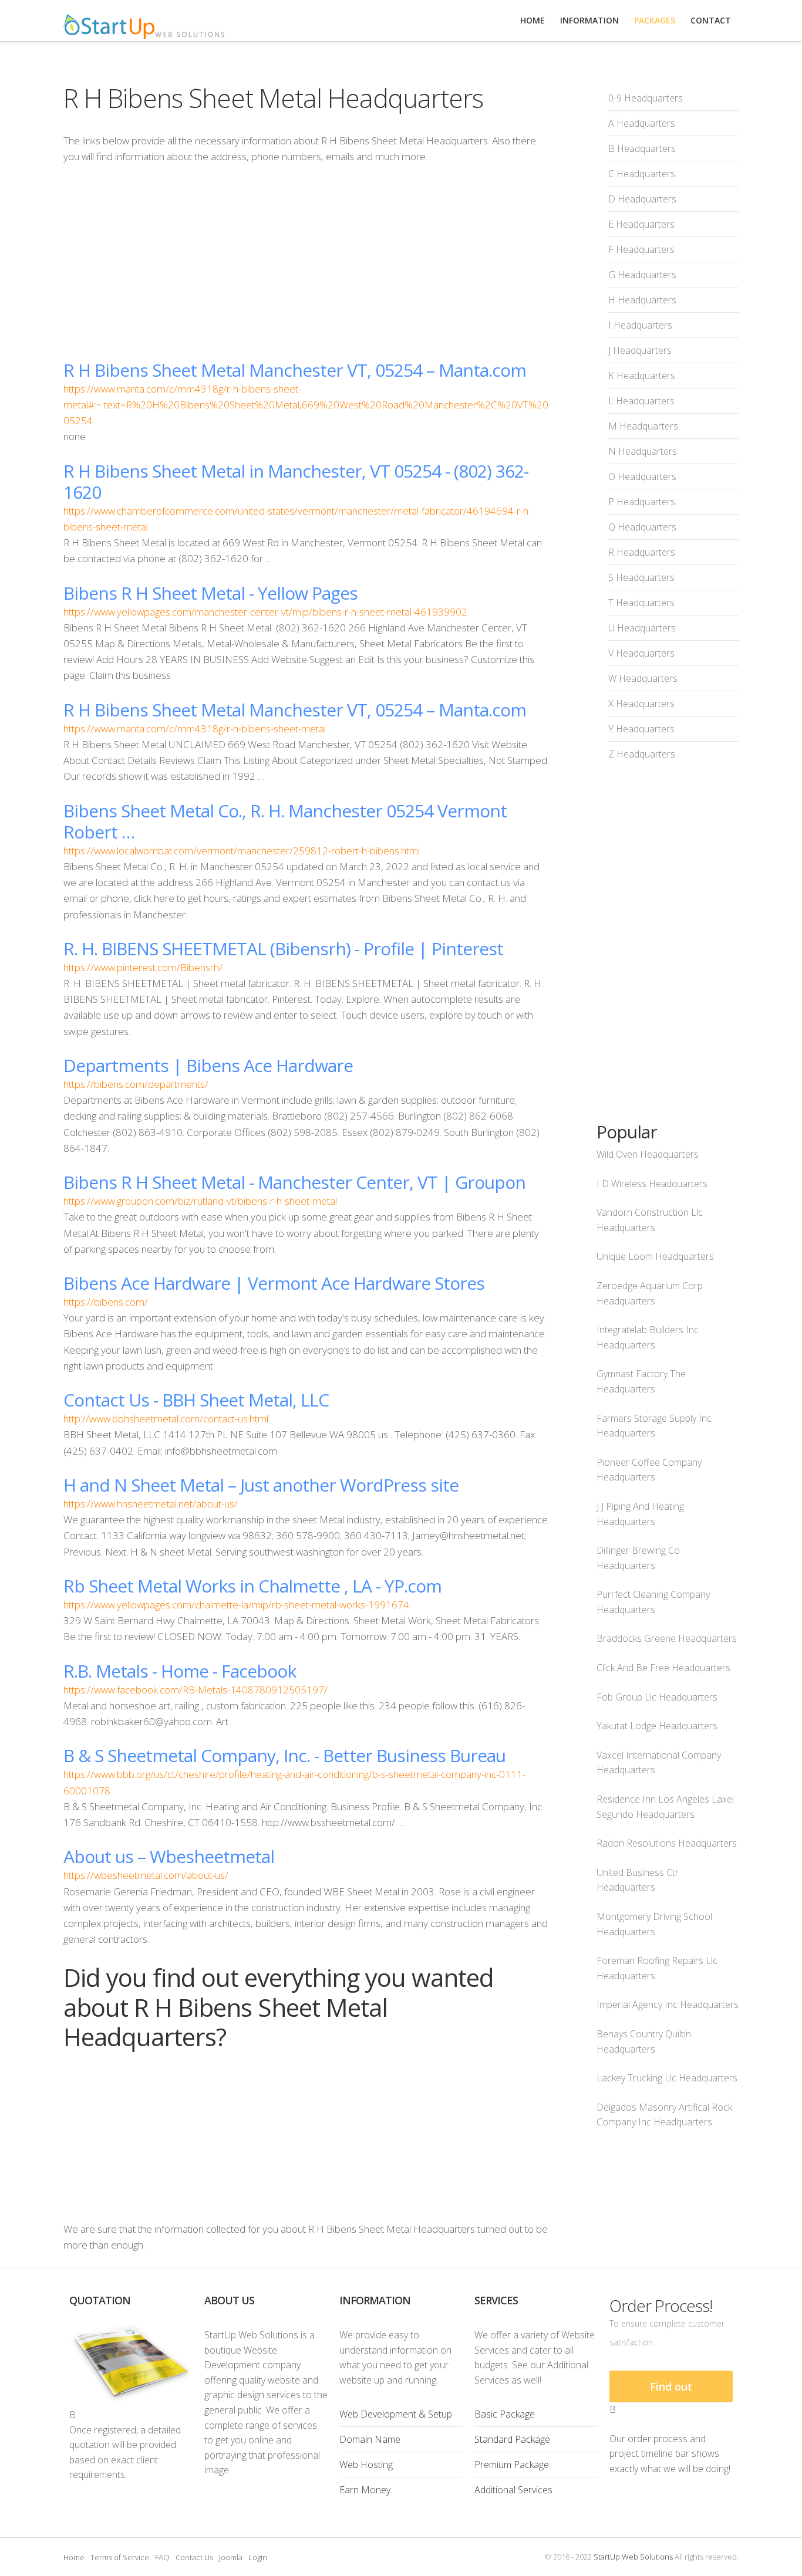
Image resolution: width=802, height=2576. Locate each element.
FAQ (162, 2557)
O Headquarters (642, 476)
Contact (711, 20)
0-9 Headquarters (646, 98)
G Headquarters (642, 275)
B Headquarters (642, 148)
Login (258, 2557)
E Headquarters (641, 224)
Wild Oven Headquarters (648, 1154)
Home (74, 2557)
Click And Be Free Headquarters (663, 1668)
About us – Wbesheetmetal (169, 1856)
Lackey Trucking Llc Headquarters (667, 2078)
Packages (655, 20)
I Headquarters (640, 325)
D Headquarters (642, 199)
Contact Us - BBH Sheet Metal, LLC (196, 1400)
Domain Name (370, 2439)
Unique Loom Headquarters (655, 1256)
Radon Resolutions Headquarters (667, 1843)
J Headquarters (640, 350)
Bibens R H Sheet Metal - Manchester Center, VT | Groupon (294, 1182)
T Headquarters (641, 603)
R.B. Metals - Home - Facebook (180, 1671)
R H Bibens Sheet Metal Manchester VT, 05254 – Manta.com (295, 370)
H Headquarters (642, 300)
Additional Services (513, 2490)
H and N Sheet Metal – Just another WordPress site (261, 1485)
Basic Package (505, 2414)
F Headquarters (641, 249)
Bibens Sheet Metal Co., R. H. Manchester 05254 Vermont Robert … (285, 821)
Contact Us (194, 2557)
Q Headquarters (642, 527)
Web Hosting (366, 2465)
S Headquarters (641, 577)
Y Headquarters (641, 729)
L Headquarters (641, 401)
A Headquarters (642, 123)
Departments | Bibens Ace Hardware (208, 1065)
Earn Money (365, 2490)
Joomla (231, 2557)
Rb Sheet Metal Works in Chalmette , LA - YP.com (252, 1586)
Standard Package (512, 2439)
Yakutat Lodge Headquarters (657, 1726)
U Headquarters (642, 628)
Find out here (671, 2391)
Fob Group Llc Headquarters (657, 1697)
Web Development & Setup (396, 2414)
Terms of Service (120, 2557)
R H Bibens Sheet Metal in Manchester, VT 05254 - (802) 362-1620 (296, 481)
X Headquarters (641, 704)
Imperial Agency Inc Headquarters (668, 2004)
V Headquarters (641, 653)
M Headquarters (643, 426)
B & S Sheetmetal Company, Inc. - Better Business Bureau (284, 1755)
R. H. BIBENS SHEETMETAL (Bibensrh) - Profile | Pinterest (283, 949)
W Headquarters (643, 678)
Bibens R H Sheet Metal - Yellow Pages (210, 593)
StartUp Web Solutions (633, 2557)
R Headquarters (642, 552)
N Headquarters (643, 451)
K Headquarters (642, 376)
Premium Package (512, 2465)
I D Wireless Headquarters (652, 1184)
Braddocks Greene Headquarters (667, 1638)
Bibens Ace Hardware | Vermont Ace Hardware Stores (274, 1283)
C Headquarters (642, 174)
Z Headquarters (642, 754)
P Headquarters (642, 502)
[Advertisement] (306, 262)
